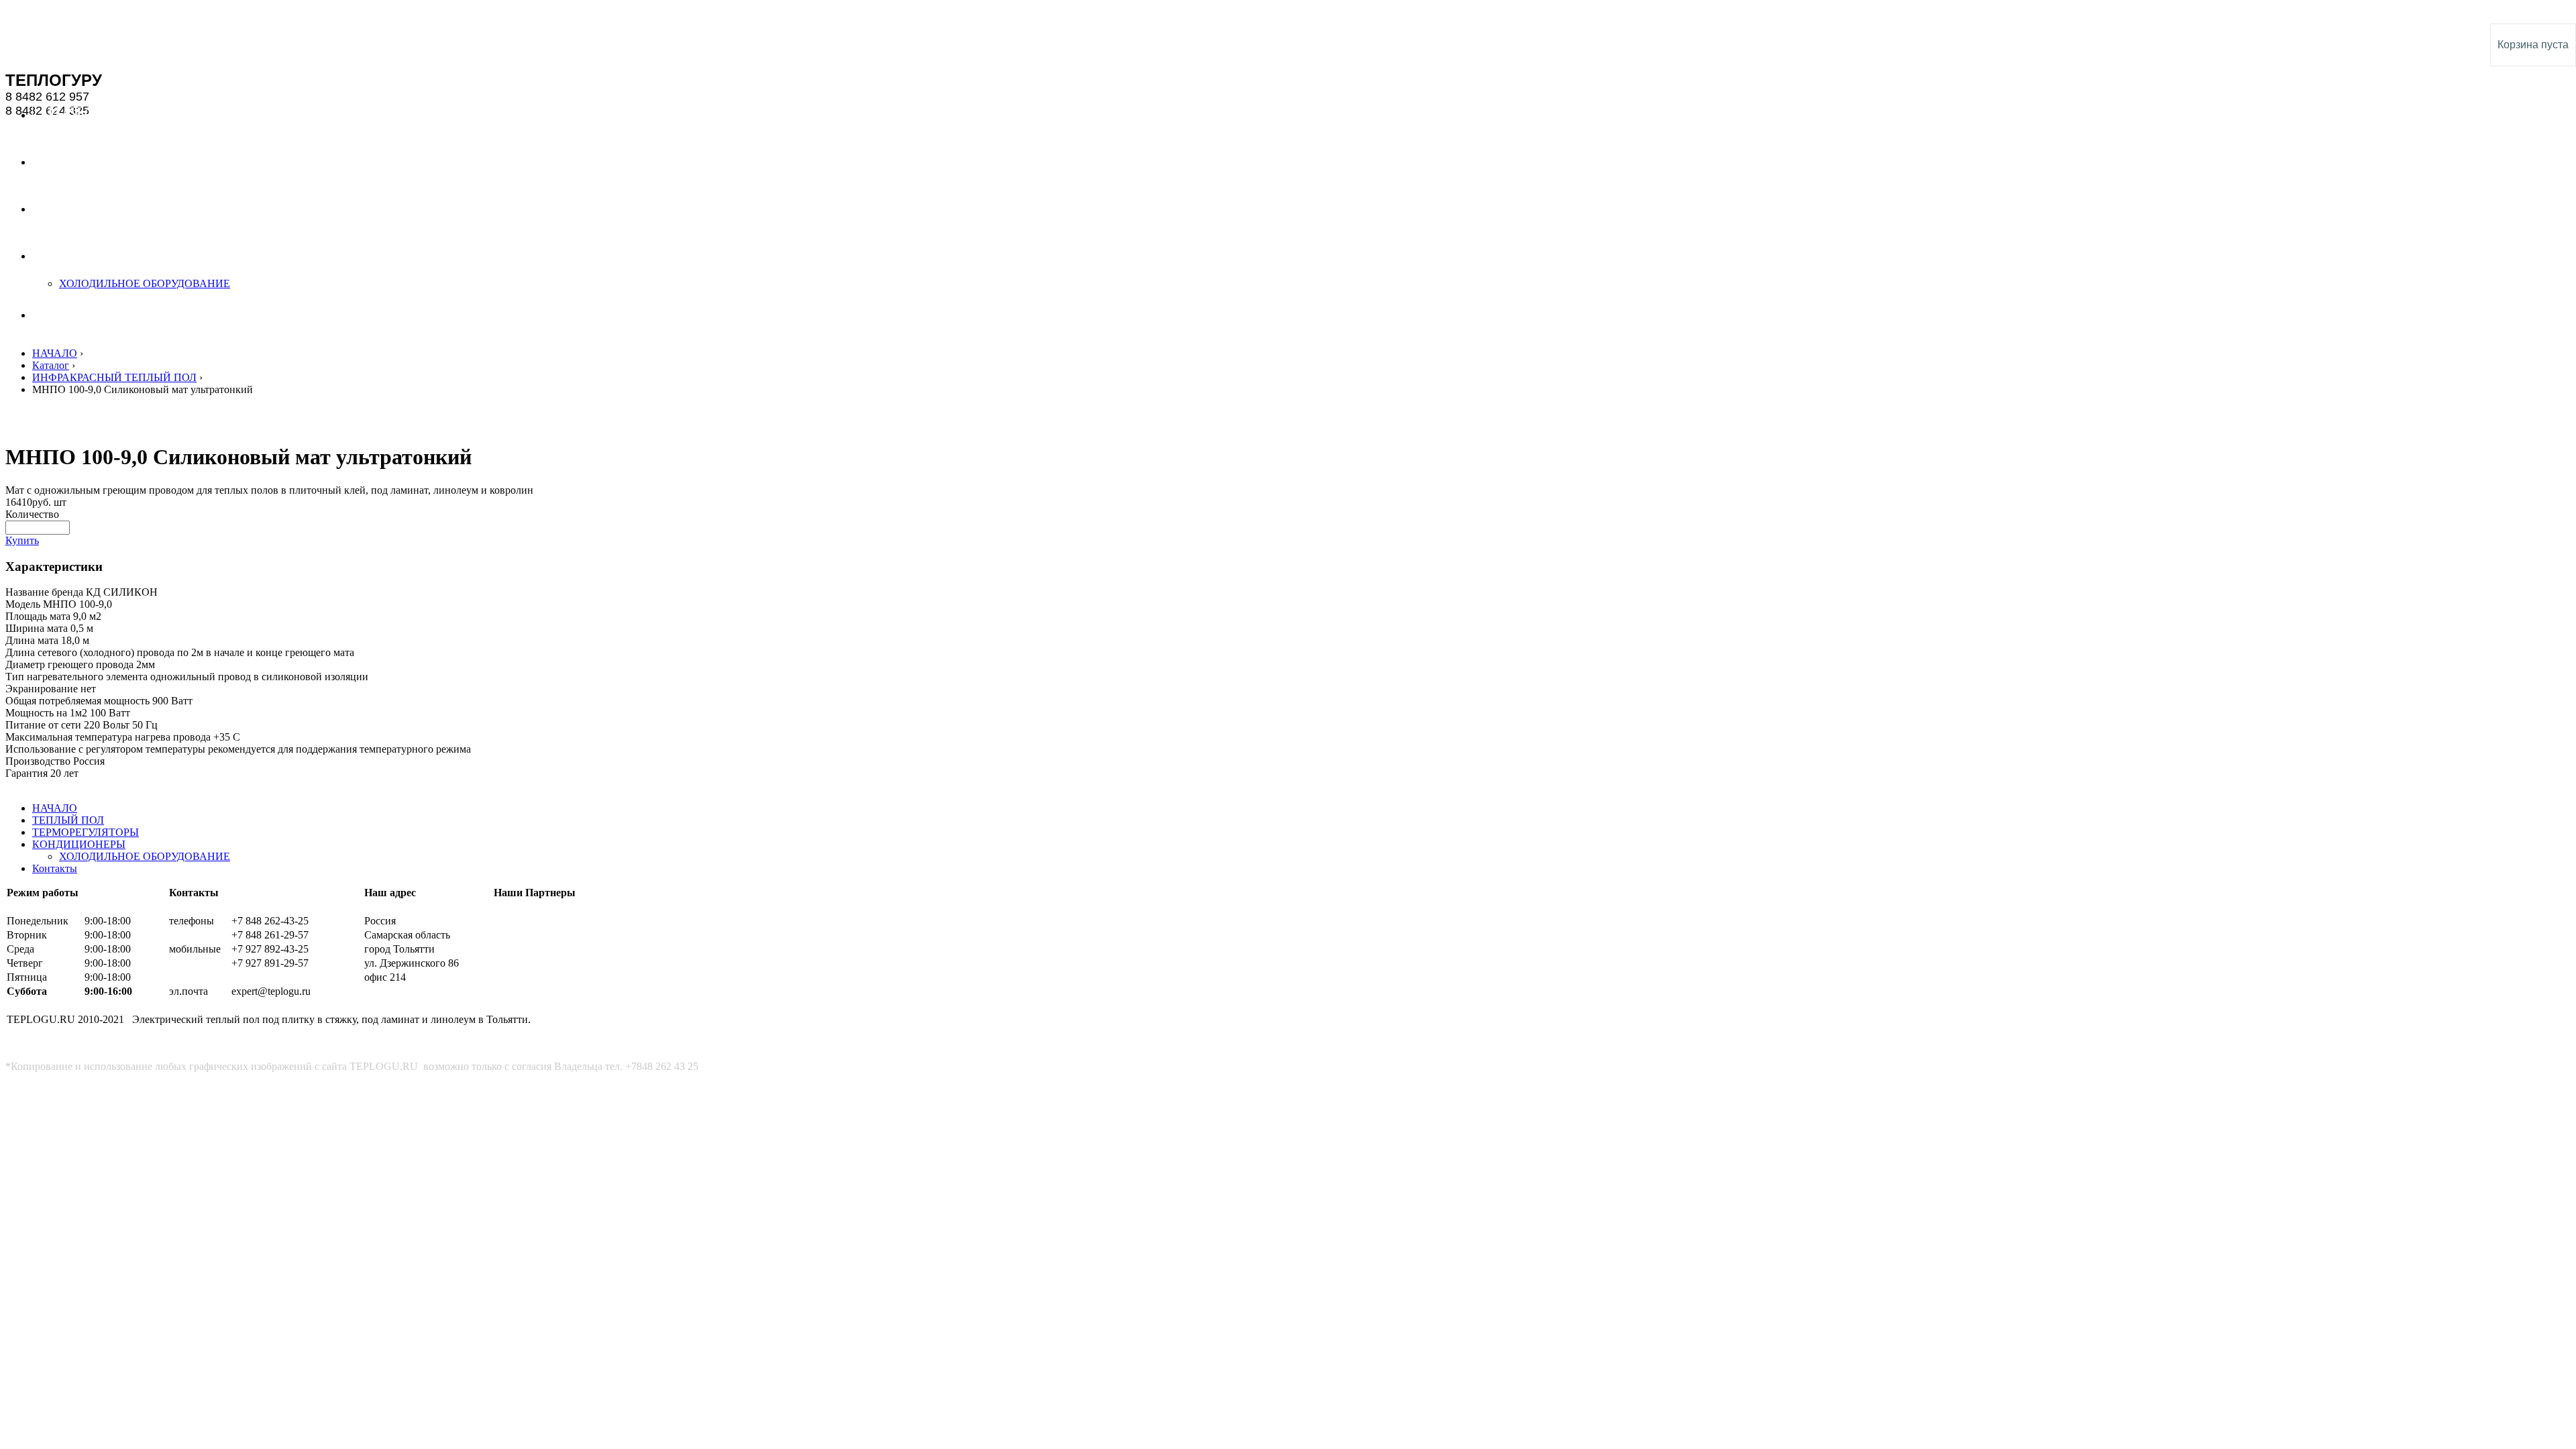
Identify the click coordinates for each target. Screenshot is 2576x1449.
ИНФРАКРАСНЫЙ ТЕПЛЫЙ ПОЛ (114, 377)
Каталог (51, 365)
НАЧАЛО (55, 353)
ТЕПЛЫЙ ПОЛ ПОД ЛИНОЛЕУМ (80, 12)
